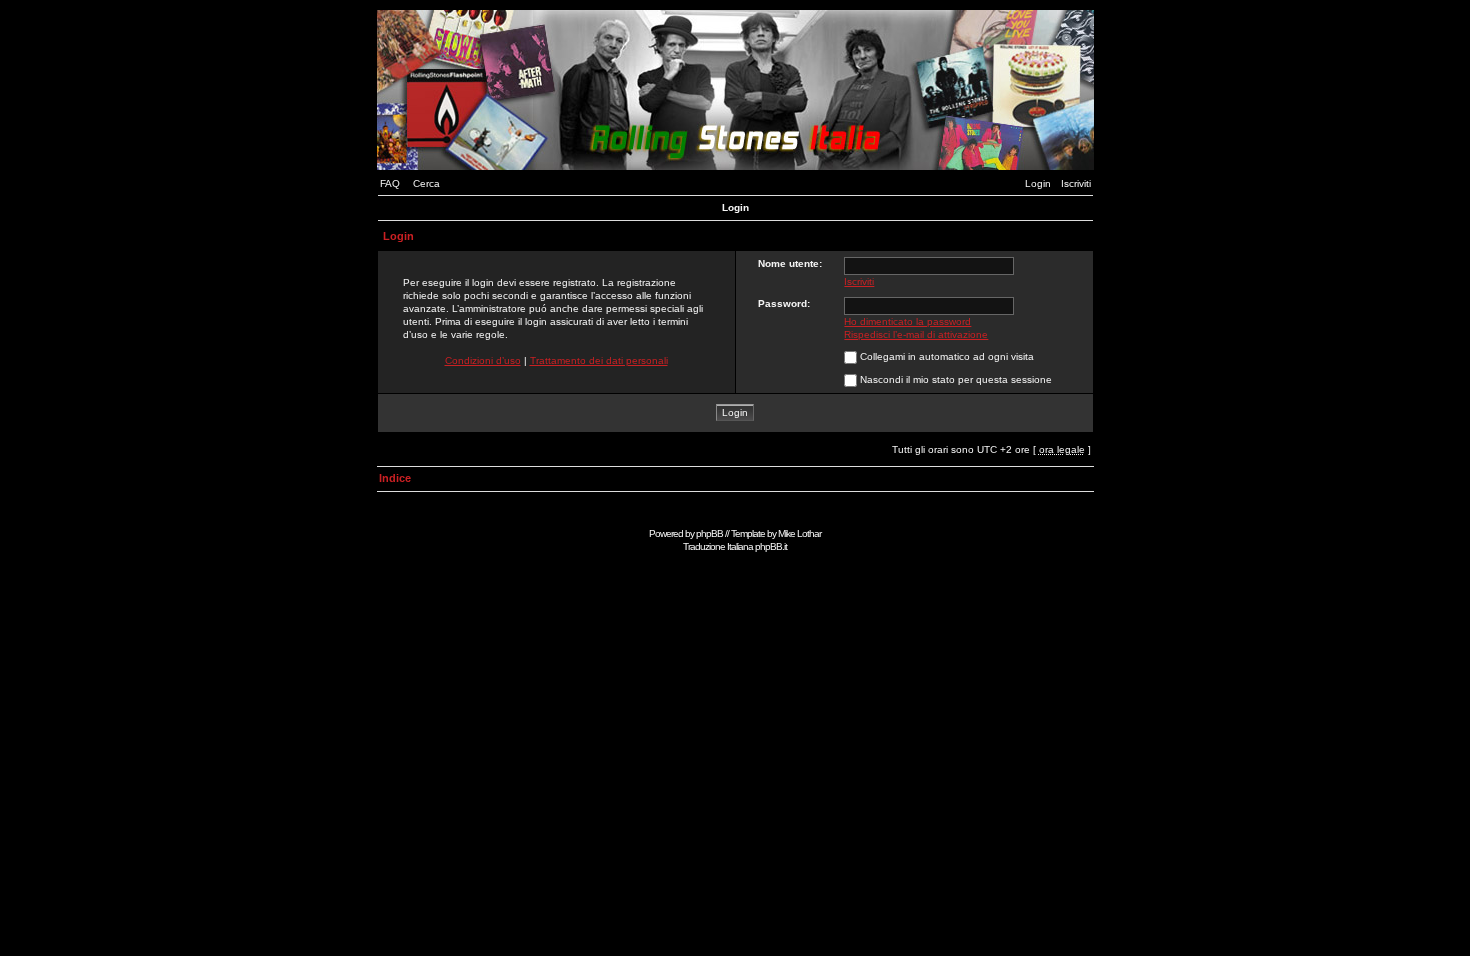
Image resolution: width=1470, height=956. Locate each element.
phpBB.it (771, 546)
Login (1038, 183)
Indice (395, 478)
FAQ (390, 183)
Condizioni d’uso (483, 360)
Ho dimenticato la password (907, 321)
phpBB (709, 533)
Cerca (426, 183)
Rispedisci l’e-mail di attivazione (916, 334)
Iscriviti (1076, 183)
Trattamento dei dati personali (599, 360)
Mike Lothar (799, 533)
